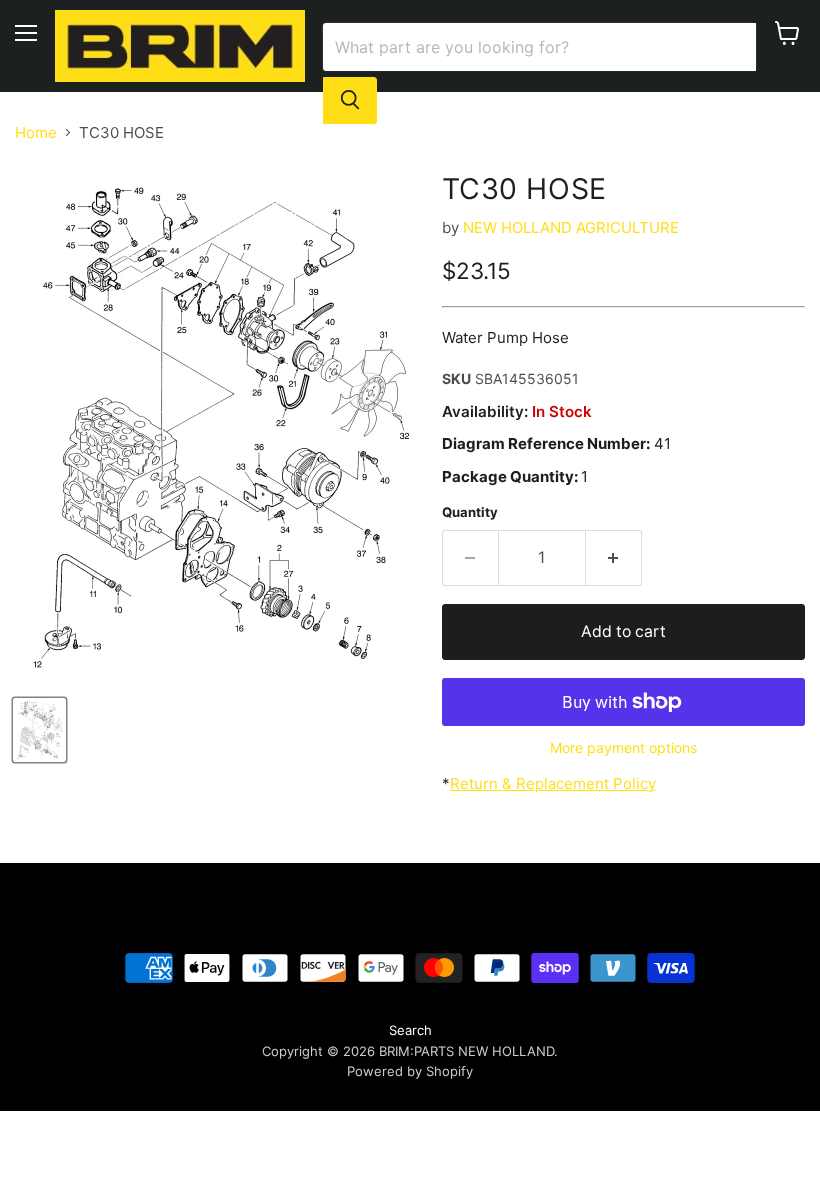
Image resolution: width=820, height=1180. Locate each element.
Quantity (470, 512)
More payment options (623, 748)
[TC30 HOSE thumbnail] (39, 730)
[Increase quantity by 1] (614, 558)
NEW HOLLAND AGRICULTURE (571, 227)
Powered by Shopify (410, 1071)
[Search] (350, 100)
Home (36, 132)
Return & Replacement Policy (553, 783)
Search (410, 1030)
